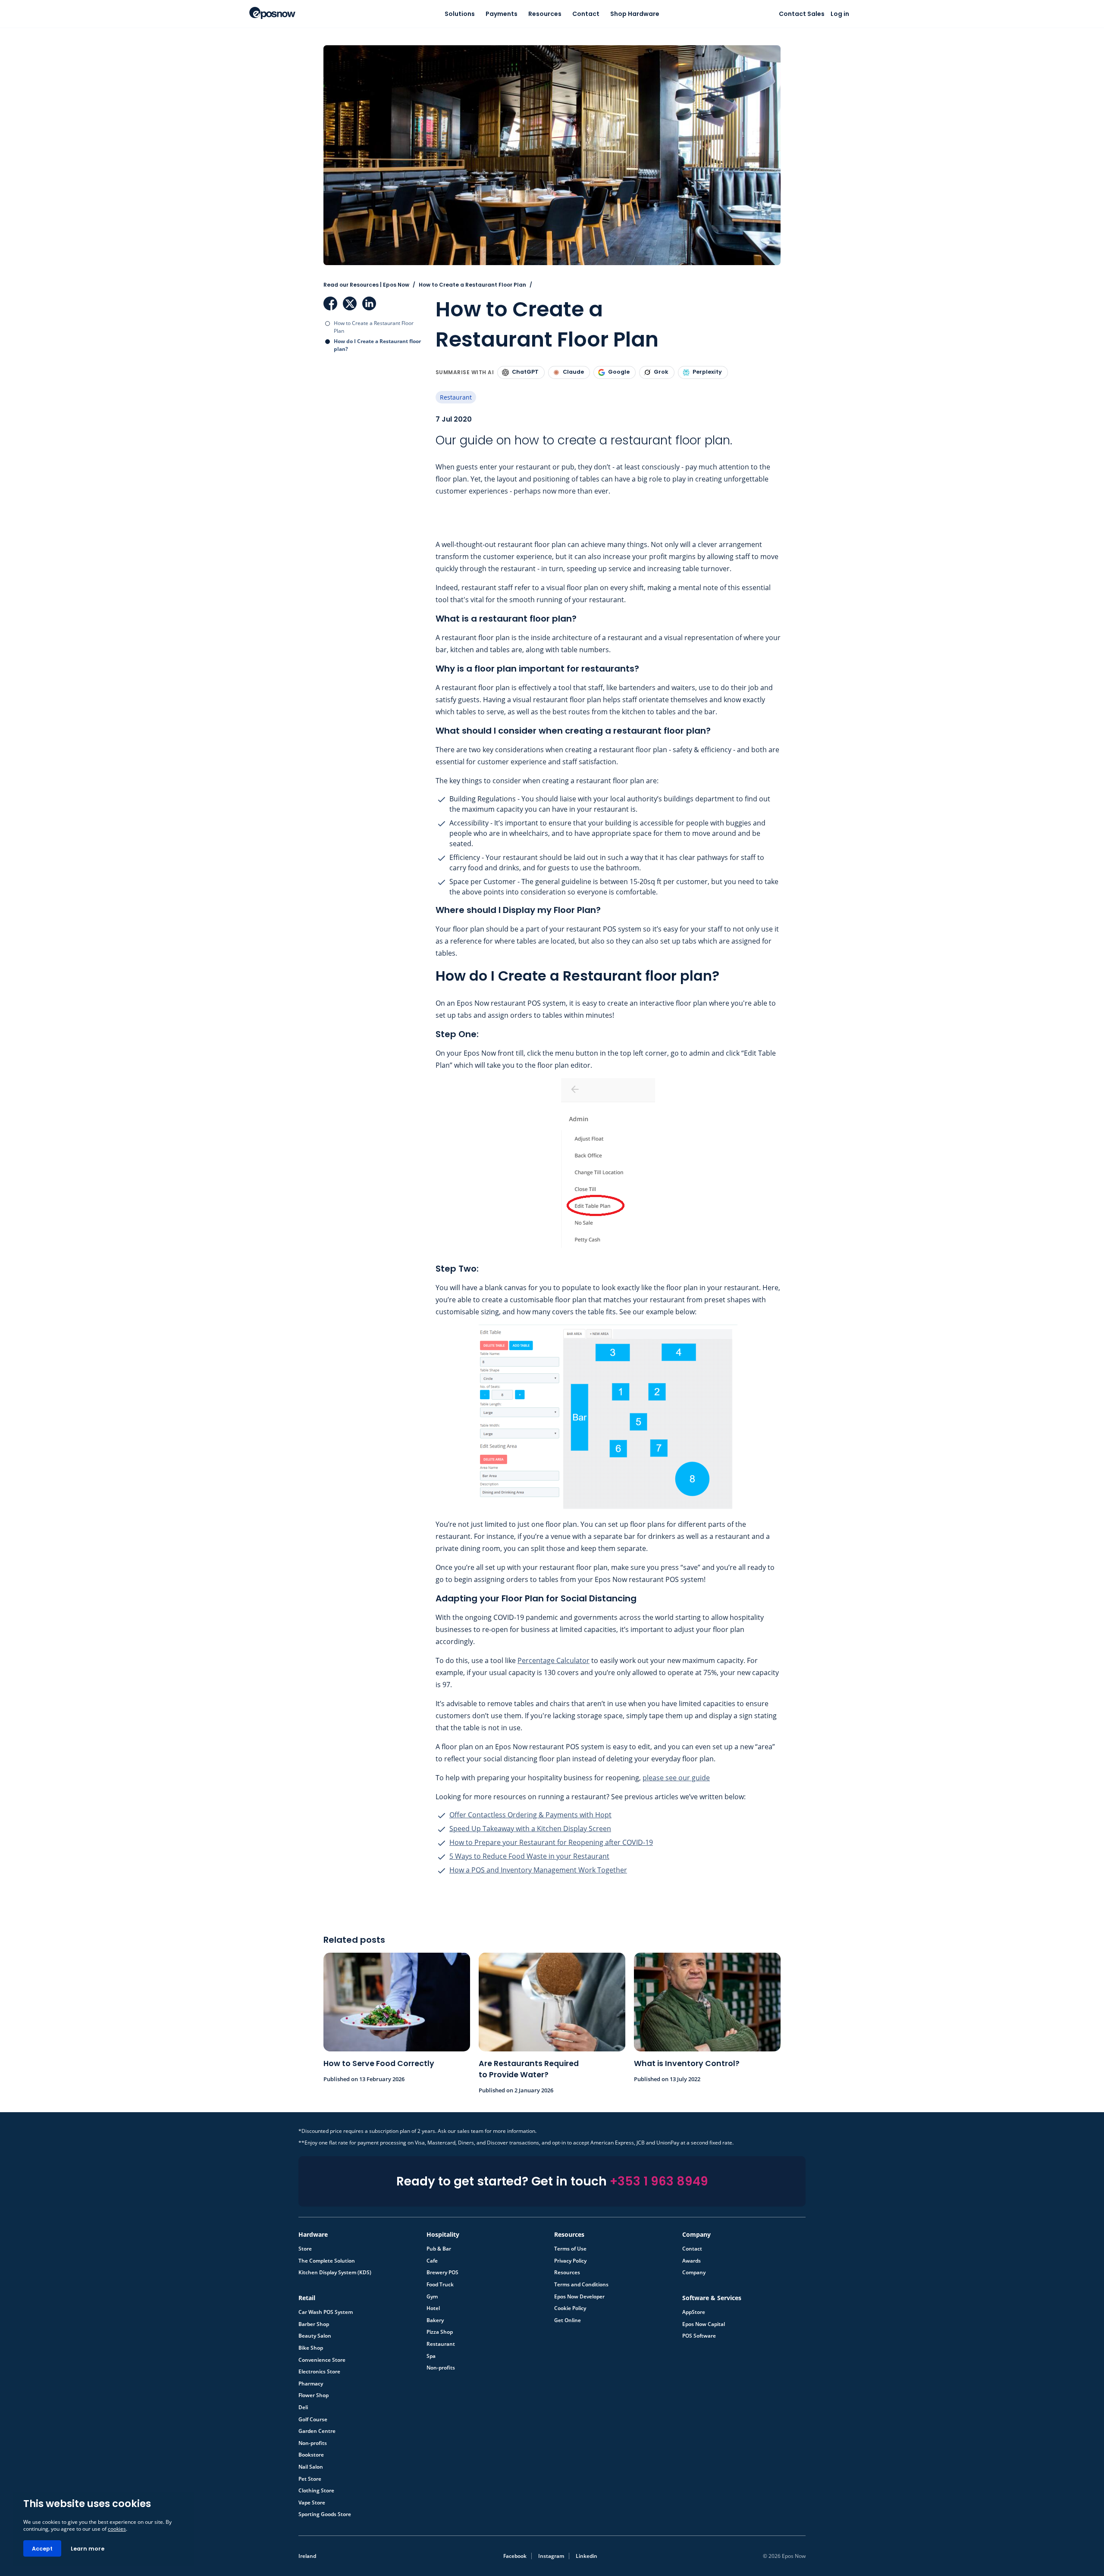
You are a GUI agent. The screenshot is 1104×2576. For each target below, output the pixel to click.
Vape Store (312, 2503)
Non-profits (441, 2368)
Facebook (330, 303)
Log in (840, 14)
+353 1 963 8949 (659, 2181)
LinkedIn (369, 303)
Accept (42, 2549)
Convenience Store (322, 2360)
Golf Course (313, 2420)
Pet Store (310, 2479)
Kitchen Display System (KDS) (335, 2273)
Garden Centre (317, 2431)
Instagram (551, 2556)
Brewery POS (442, 2273)
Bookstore (311, 2455)
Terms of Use (570, 2249)
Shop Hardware (635, 14)
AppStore (694, 2312)
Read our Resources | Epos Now (366, 285)
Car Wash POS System (326, 2312)
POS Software (699, 2336)
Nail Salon (311, 2467)
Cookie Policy (570, 2308)
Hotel (433, 2308)
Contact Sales (802, 14)
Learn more (88, 2549)
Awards (692, 2261)
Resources (545, 14)
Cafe (432, 2261)
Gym (432, 2297)
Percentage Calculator (554, 1660)
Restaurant (456, 397)
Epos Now (272, 13)
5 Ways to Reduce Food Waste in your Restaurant (529, 1856)
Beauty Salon (315, 2336)
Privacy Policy (570, 2261)
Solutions (460, 14)
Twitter (350, 303)
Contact (586, 14)
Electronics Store (319, 2372)
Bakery (435, 2320)
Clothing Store (316, 2491)
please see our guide (676, 1778)
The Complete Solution (327, 2261)
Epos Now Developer (579, 2297)
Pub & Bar (439, 2249)
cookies (117, 2529)
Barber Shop (314, 2324)
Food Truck (440, 2285)
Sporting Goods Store (325, 2514)
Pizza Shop (440, 2332)
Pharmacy (311, 2384)
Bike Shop (311, 2348)
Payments (502, 14)
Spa (431, 2356)
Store (305, 2249)
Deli (303, 2407)
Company (694, 2273)
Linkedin (586, 2556)
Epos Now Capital (704, 2324)
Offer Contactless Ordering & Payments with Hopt (530, 1815)
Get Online (568, 2320)
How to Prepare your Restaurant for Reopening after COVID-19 (551, 1842)
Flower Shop (314, 2395)
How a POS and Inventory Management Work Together (538, 1870)
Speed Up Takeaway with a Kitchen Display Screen (530, 1829)
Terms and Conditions (581, 2285)
